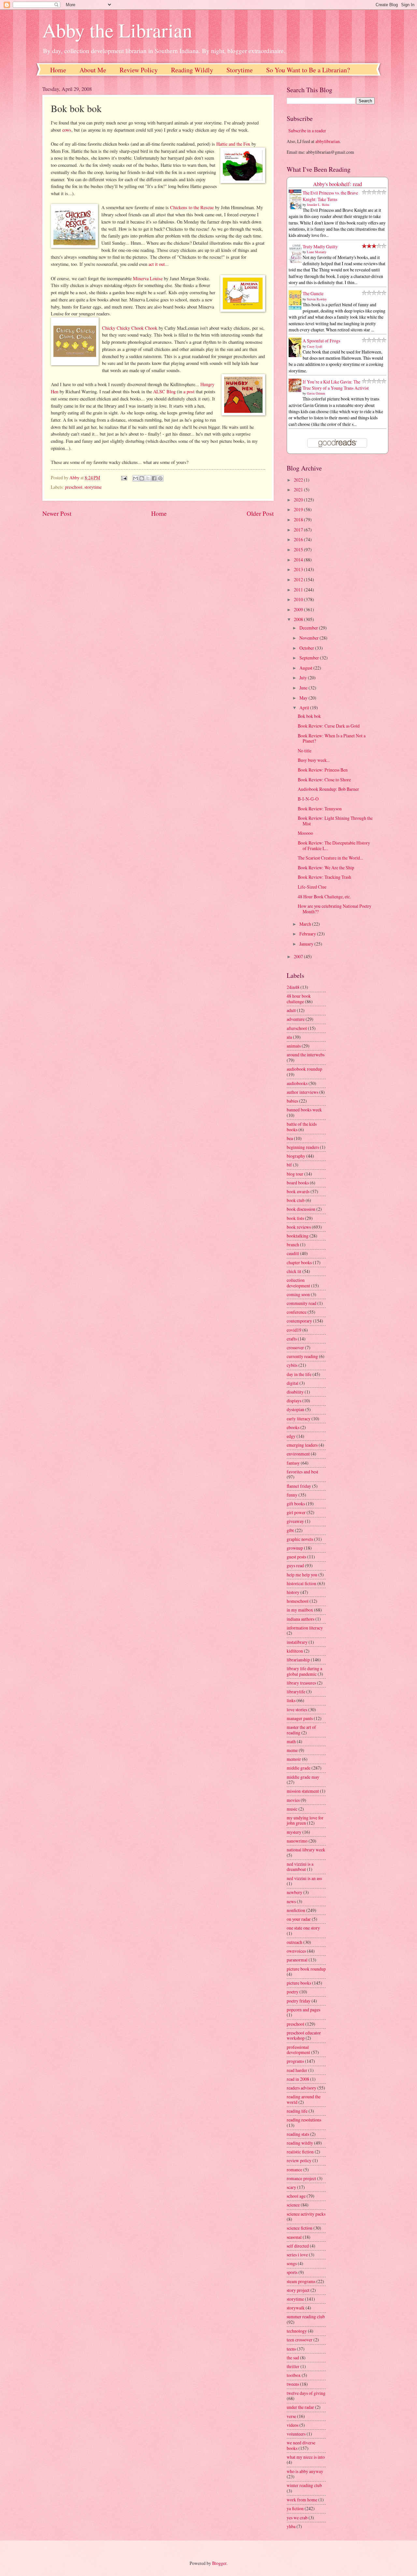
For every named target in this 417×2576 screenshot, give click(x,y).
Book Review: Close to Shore (324, 780)
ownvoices (296, 1951)
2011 (299, 590)
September (310, 658)
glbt (290, 1530)
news (291, 1901)
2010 (299, 599)
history (293, 1592)
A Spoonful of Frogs (321, 341)
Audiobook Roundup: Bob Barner (328, 789)
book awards (298, 1191)
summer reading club (306, 2316)
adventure (296, 1019)
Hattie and (226, 144)
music (292, 1809)
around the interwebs (306, 1055)
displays (294, 1401)
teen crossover (300, 2340)
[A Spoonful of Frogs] (297, 357)
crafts (292, 1339)
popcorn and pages (303, 2010)
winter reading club (304, 2485)
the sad (293, 2358)
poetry (293, 1992)
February (308, 934)
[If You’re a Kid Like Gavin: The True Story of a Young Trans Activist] (297, 390)
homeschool (298, 1601)
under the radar (300, 2407)
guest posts (296, 1557)
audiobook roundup (304, 1069)
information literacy (305, 1628)
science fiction (300, 2228)
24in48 (293, 987)
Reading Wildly (192, 70)
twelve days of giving (306, 2393)
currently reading (302, 1356)
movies (293, 1800)
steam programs (301, 2281)
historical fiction (302, 1583)
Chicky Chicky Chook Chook (130, 328)
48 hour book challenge (299, 999)
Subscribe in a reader (307, 130)
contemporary (299, 1321)
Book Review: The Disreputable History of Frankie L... (334, 846)
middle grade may (303, 1777)
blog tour (295, 1174)
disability (295, 1392)
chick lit (294, 1271)
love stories (297, 1709)
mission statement (303, 1791)
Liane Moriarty (317, 252)
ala (289, 1037)
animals (294, 1046)
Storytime (240, 70)
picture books (299, 1983)
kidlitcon (295, 1651)
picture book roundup (306, 1969)
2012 (299, 579)
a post (189, 391)
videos (293, 2425)
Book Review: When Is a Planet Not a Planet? (332, 738)
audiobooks (297, 1083)
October (307, 648)
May (304, 698)
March (306, 924)
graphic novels (300, 1539)
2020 (299, 500)
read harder (297, 2070)
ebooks (293, 1427)
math (291, 1741)
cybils (292, 1365)
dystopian (295, 1409)
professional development (298, 2050)
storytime (93, 487)
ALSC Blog (164, 391)
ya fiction (295, 2508)
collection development (298, 1283)
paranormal (297, 1960)
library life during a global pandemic (304, 1671)
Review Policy (139, 70)
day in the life (299, 1374)
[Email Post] (123, 478)
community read (302, 1303)
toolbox (294, 2375)
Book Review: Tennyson (320, 809)
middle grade (299, 1768)
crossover (295, 1347)
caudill (293, 1253)
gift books (296, 1504)
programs (295, 2061)
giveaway (295, 1521)
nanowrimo (297, 1841)
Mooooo (305, 833)
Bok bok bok (309, 716)
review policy (299, 2160)
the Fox (243, 144)
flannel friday (299, 1486)
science (293, 2205)
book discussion (301, 1209)
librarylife (296, 1692)
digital (293, 1383)
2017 (299, 530)
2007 (299, 956)
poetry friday (299, 2001)
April (305, 708)
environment (298, 1454)
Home (58, 70)
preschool (74, 487)
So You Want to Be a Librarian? (308, 70)
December (309, 628)
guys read (295, 1565)
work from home (302, 2500)
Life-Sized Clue (312, 887)
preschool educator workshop (304, 2035)
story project (298, 2290)
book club (296, 1200)
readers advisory (302, 2088)
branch (293, 1245)
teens (291, 2349)
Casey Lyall (315, 346)
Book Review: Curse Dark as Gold (329, 726)
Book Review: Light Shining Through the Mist (335, 821)
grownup (295, 1548)
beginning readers (303, 1147)
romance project (301, 2178)
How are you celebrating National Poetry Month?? (335, 909)
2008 (299, 619)
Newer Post (57, 513)
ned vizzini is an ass (304, 1878)
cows (67, 130)
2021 (299, 490)
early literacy (299, 1418)
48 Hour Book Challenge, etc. (324, 897)
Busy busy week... (314, 760)
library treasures (301, 1683)
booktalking (298, 1236)
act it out (157, 264)
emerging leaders (302, 1445)
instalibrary (297, 1642)
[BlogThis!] (142, 478)
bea (290, 1138)
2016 (299, 539)
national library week (306, 1850)
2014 (299, 560)
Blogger (219, 2563)
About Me (93, 70)
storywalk (296, 2308)
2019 (299, 509)
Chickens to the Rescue (192, 207)
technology (297, 2331)
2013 (299, 569)
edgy (291, 1436)
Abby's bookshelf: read (338, 184)
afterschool (297, 1028)
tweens (293, 2384)
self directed (298, 2246)
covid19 (294, 1330)
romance (295, 2170)
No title (305, 751)
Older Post (260, 513)
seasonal (294, 2237)
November (309, 638)
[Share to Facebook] (154, 478)
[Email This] (136, 478)
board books (298, 1183)
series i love (297, 2255)
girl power (296, 1512)
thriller (293, 2366)
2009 (299, 609)
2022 (299, 480)
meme (292, 1750)
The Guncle (313, 293)
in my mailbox (300, 1610)
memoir (294, 1759)
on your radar (299, 1919)
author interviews (302, 1092)
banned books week (304, 1110)
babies (292, 1101)
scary (291, 2187)
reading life (297, 2111)
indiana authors (301, 1619)
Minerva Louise (148, 278)
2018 (299, 520)
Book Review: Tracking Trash (324, 877)
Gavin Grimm (316, 393)
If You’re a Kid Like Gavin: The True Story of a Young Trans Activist (336, 385)
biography (296, 1156)
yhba (291, 2526)
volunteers (296, 2434)
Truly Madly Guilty (320, 246)
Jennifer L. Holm (318, 205)
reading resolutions (304, 2120)
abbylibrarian (328, 141)
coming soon (298, 1294)
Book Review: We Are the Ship (326, 868)
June (304, 688)
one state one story (303, 1928)
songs (292, 2263)
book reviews (299, 1227)
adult (291, 1010)
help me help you (302, 1575)
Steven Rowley (317, 299)
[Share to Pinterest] (160, 478)
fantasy (293, 1463)
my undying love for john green (305, 1820)
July (304, 678)
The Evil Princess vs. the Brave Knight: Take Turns (330, 196)
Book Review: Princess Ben (323, 770)
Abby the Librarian (117, 30)
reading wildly (300, 2143)
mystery (294, 1832)
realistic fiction (300, 2152)
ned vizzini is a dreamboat (300, 1867)
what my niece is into (306, 2457)
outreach (295, 1942)
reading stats (298, 2134)
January (307, 944)
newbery (295, 1892)
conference (297, 1312)
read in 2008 (298, 2079)
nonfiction (296, 1910)
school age (296, 2196)
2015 (299, 550)
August (306, 668)
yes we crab (297, 2518)
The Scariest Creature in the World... (330, 858)
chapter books (299, 1262)
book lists (295, 1218)
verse (291, 2416)
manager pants (300, 1718)
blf (289, 1165)
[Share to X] (148, 478)
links (291, 1700)
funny (292, 1495)
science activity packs (306, 2214)
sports (292, 2272)
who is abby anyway (305, 2471)
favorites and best (302, 1472)
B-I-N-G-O (308, 799)
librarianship (298, 1660)
